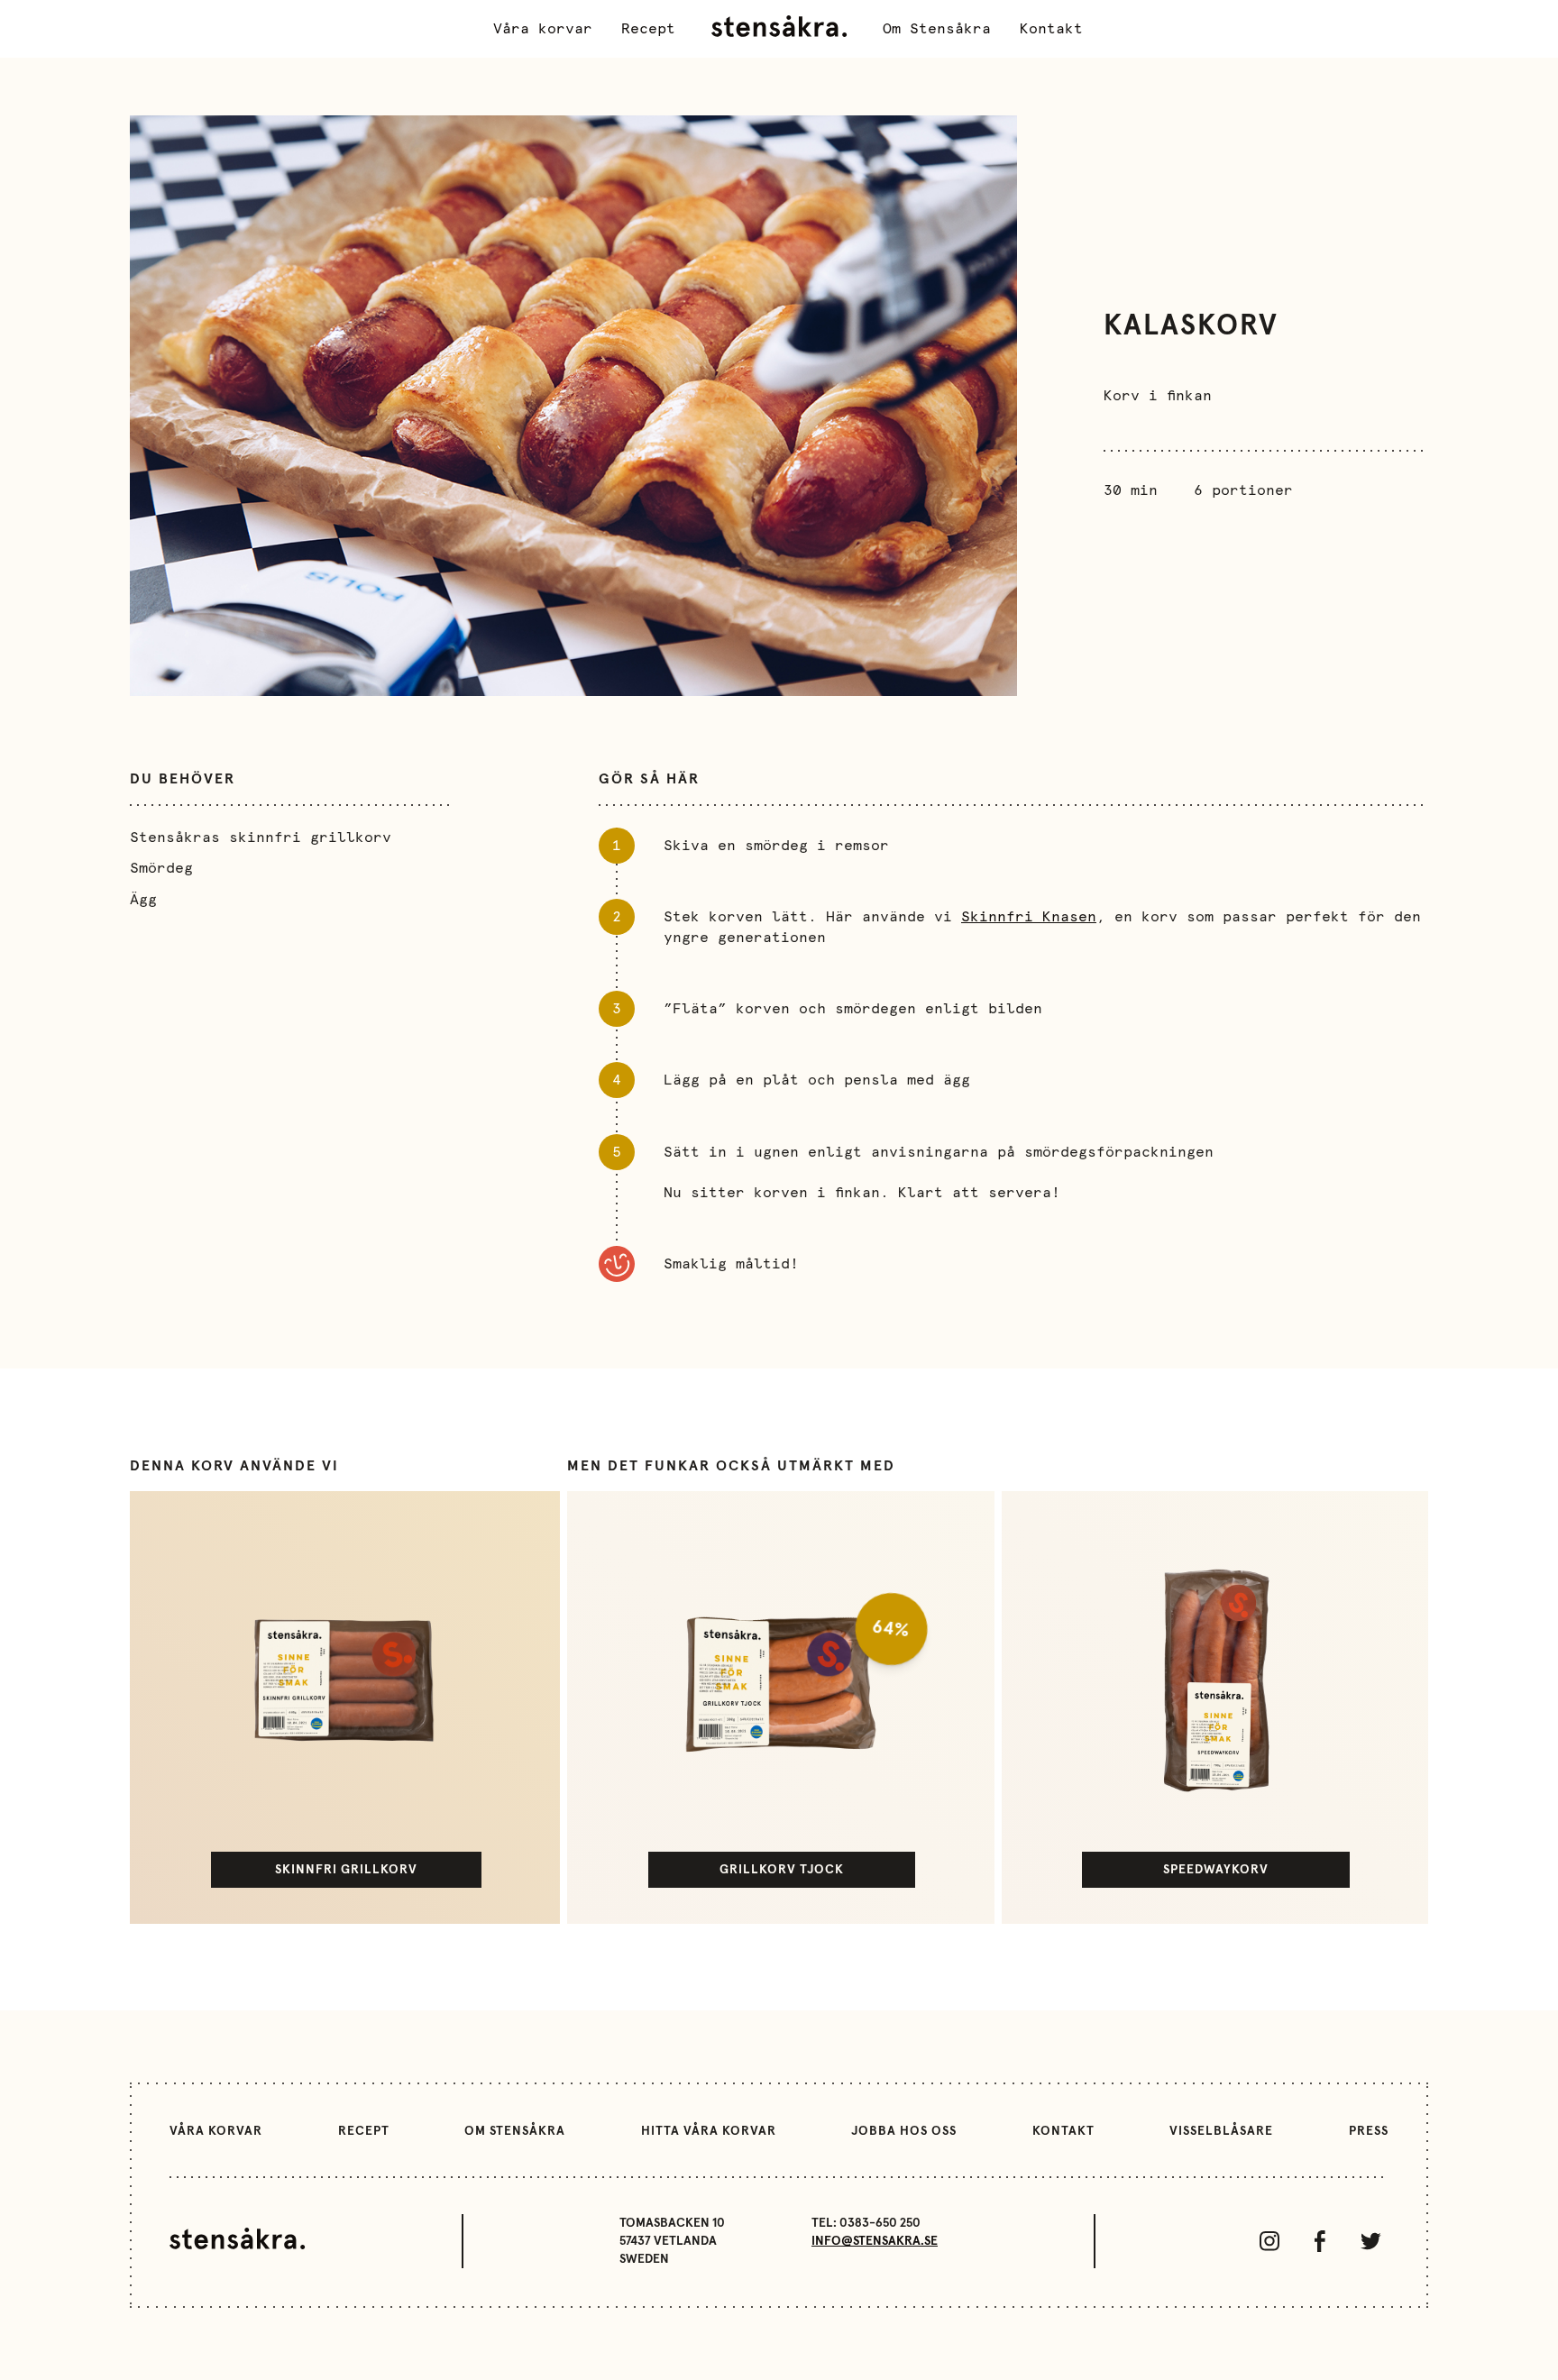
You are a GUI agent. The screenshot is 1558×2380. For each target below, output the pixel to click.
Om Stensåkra (937, 29)
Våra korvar (543, 29)
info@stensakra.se (875, 2241)
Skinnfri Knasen (1029, 917)
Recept (648, 29)
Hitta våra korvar (709, 2131)
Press (1369, 2131)
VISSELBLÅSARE (1221, 2131)
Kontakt (1051, 29)
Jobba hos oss (904, 2131)
